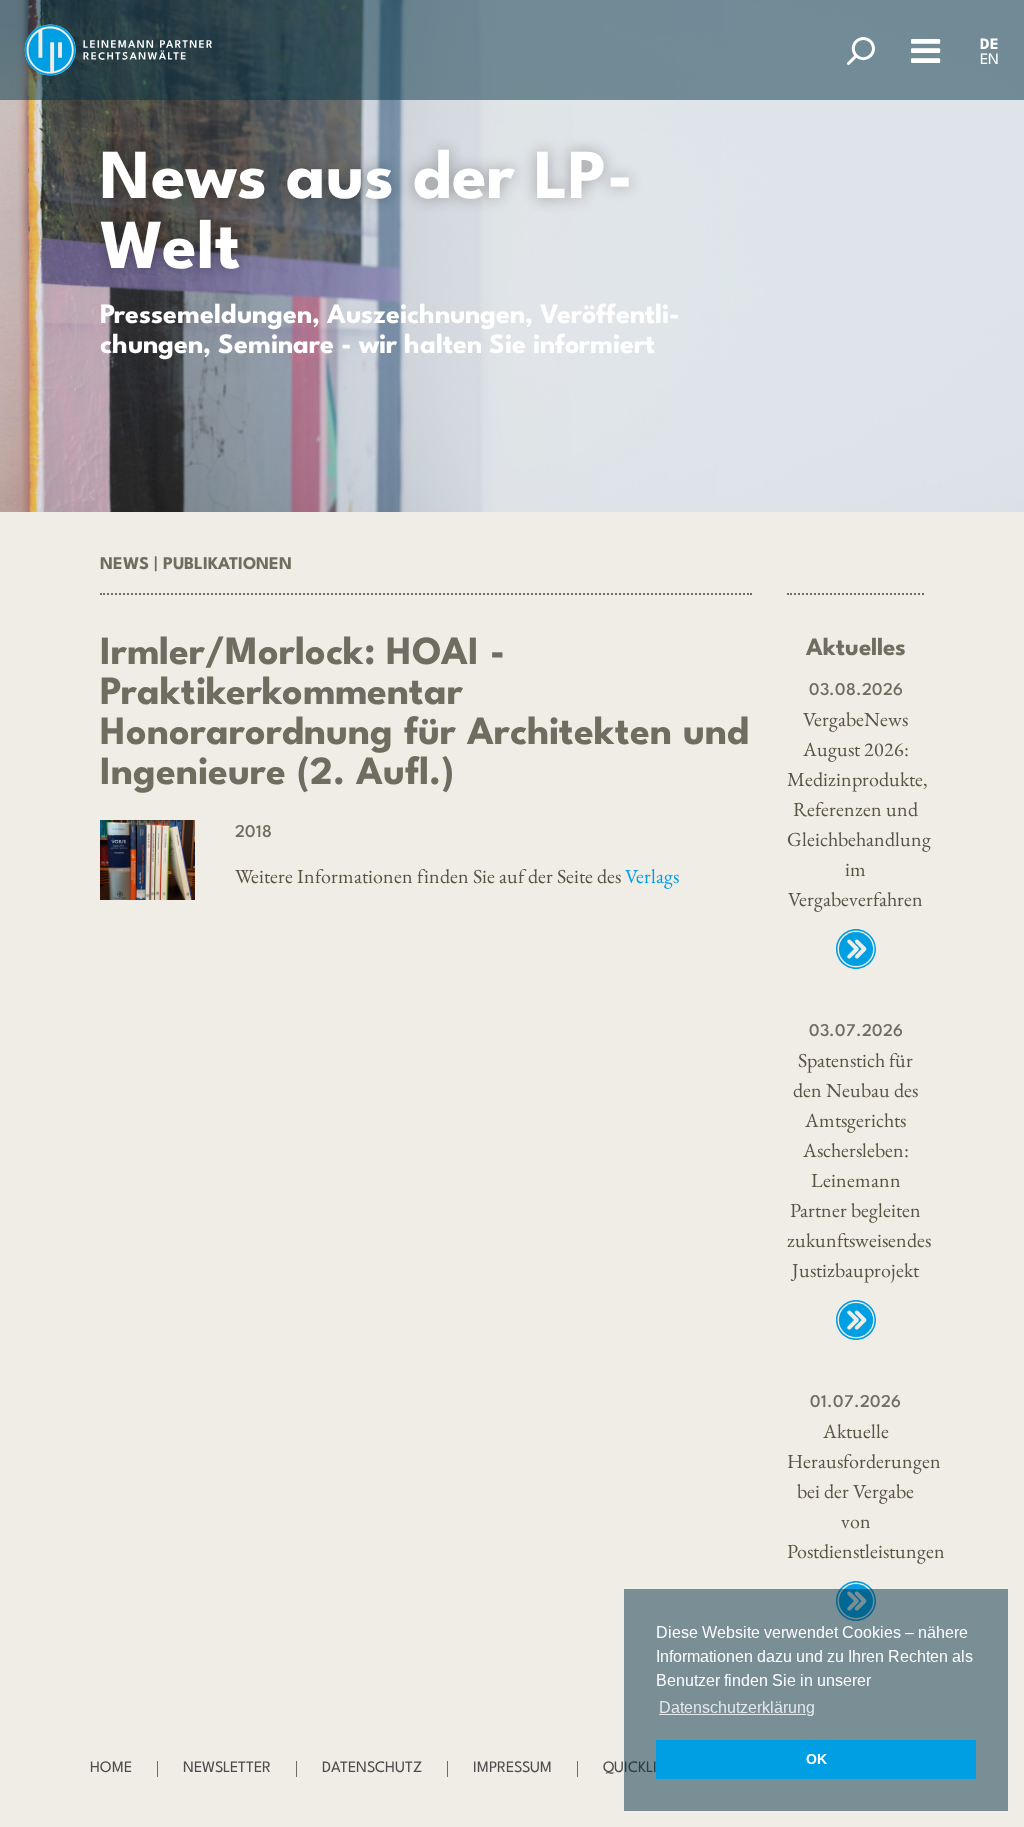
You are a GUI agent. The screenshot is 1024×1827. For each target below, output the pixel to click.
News (124, 564)
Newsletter (227, 1768)
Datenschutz (372, 1768)
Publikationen (227, 564)
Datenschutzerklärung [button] (737, 1707)
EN (989, 60)
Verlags (652, 876)
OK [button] (816, 1759)
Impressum (512, 1768)
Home (111, 1768)
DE (989, 45)
